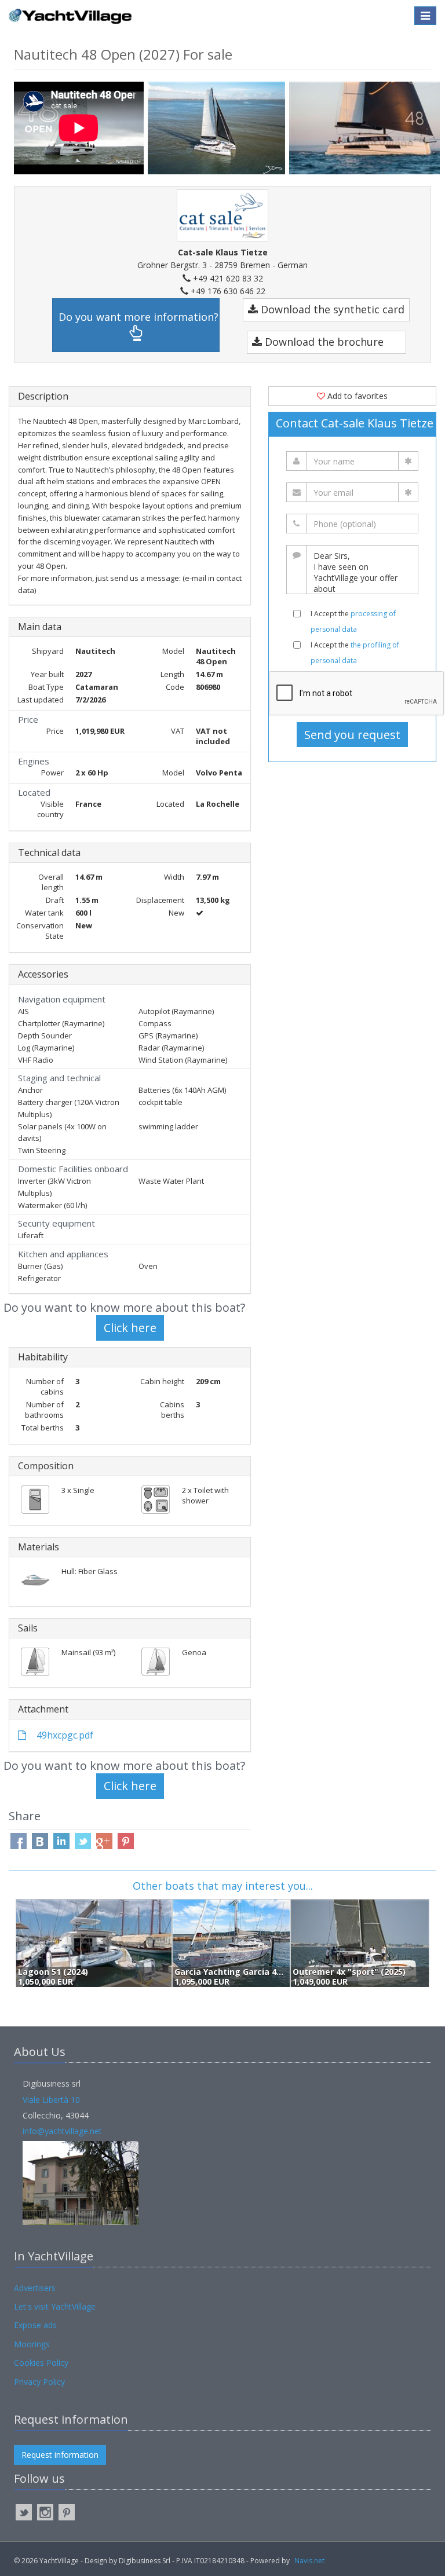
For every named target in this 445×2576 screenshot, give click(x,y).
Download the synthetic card (331, 309)
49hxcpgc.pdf (64, 1735)
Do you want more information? (138, 317)
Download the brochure (323, 342)
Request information (60, 2455)
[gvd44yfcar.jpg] (218, 128)
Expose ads (35, 2325)
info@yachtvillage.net (62, 2131)
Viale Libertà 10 (51, 2100)
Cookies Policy (41, 2363)
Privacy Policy (39, 2382)
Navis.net (309, 2561)
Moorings (32, 2344)
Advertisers (35, 2288)
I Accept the (353, 621)
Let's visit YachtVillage (55, 2306)
